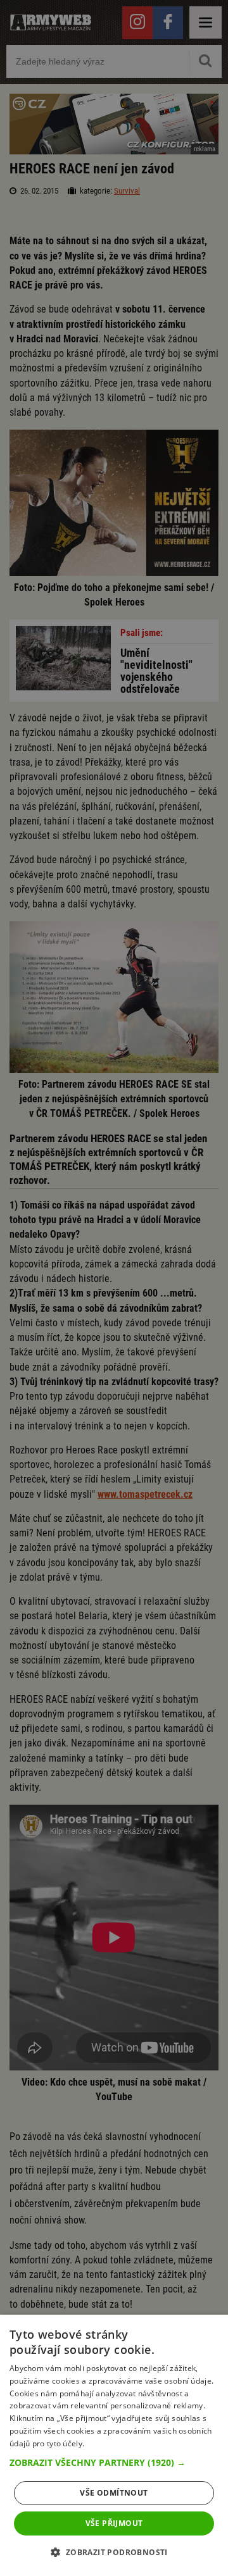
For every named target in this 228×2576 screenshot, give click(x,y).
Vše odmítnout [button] (114, 2493)
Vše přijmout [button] (114, 2523)
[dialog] (114, 2445)
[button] (114, 2463)
